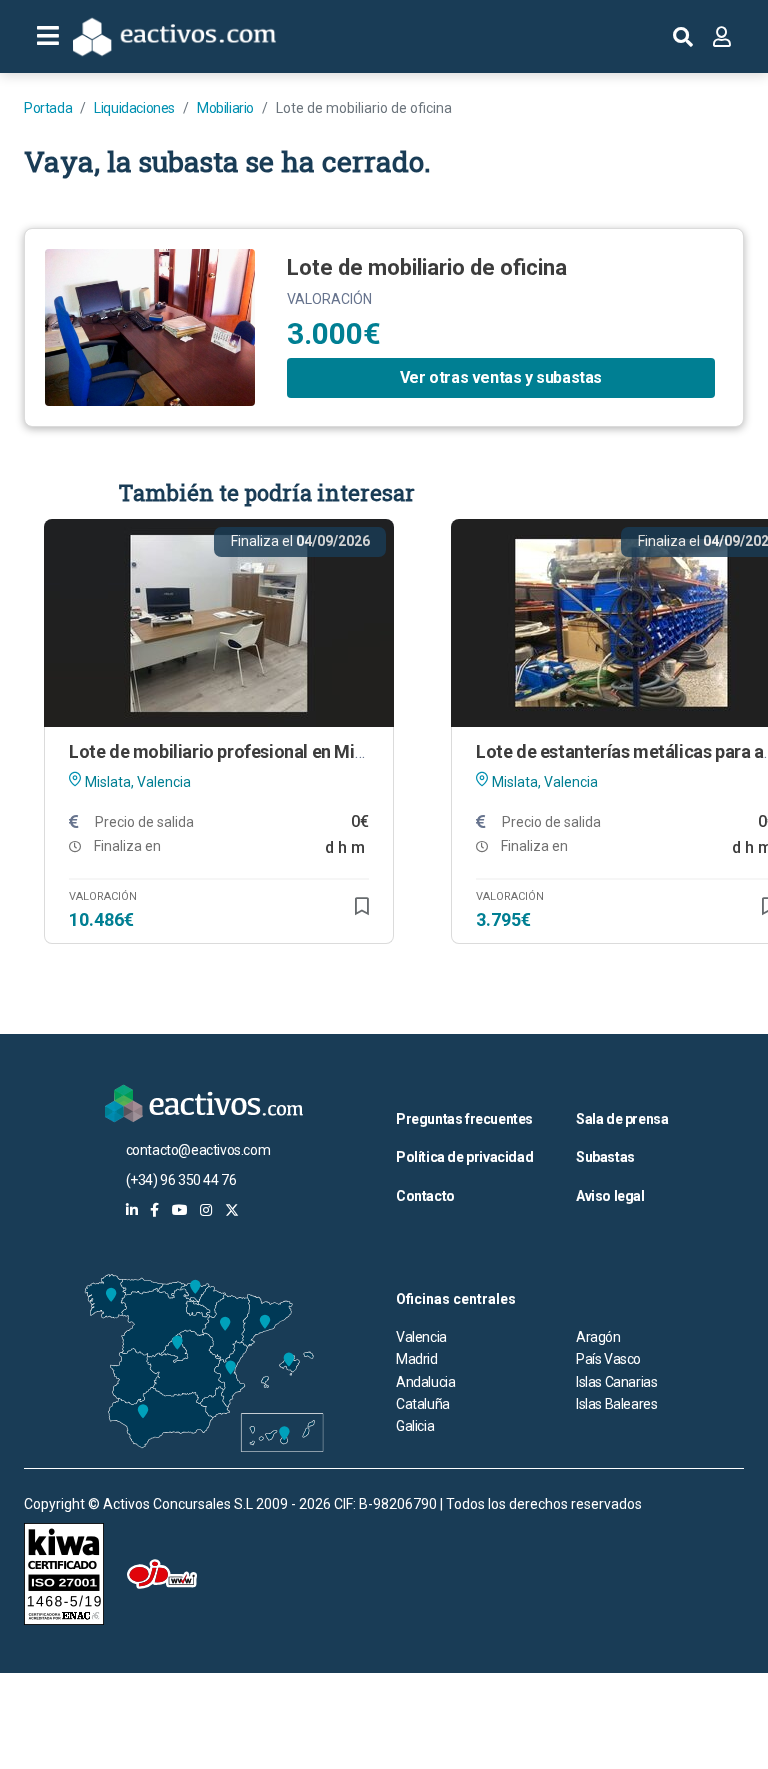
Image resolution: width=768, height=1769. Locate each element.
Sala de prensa (622, 1119)
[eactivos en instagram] (206, 1210)
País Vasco (608, 1359)
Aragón (598, 1337)
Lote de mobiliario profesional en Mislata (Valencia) (274, 751)
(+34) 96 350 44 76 (181, 1180)
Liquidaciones (134, 108)
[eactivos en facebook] (154, 1210)
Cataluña (423, 1404)
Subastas (605, 1157)
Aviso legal (610, 1196)
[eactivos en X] (232, 1210)
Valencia (421, 1337)
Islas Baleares (616, 1404)
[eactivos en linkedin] (132, 1210)
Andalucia (425, 1382)
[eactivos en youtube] (180, 1210)
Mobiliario (225, 108)
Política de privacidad (464, 1157)
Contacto (425, 1196)
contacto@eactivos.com (198, 1150)
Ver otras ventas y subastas (501, 377)
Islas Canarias (616, 1382)
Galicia (415, 1426)
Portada (48, 108)
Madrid (417, 1359)
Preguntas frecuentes (464, 1119)
